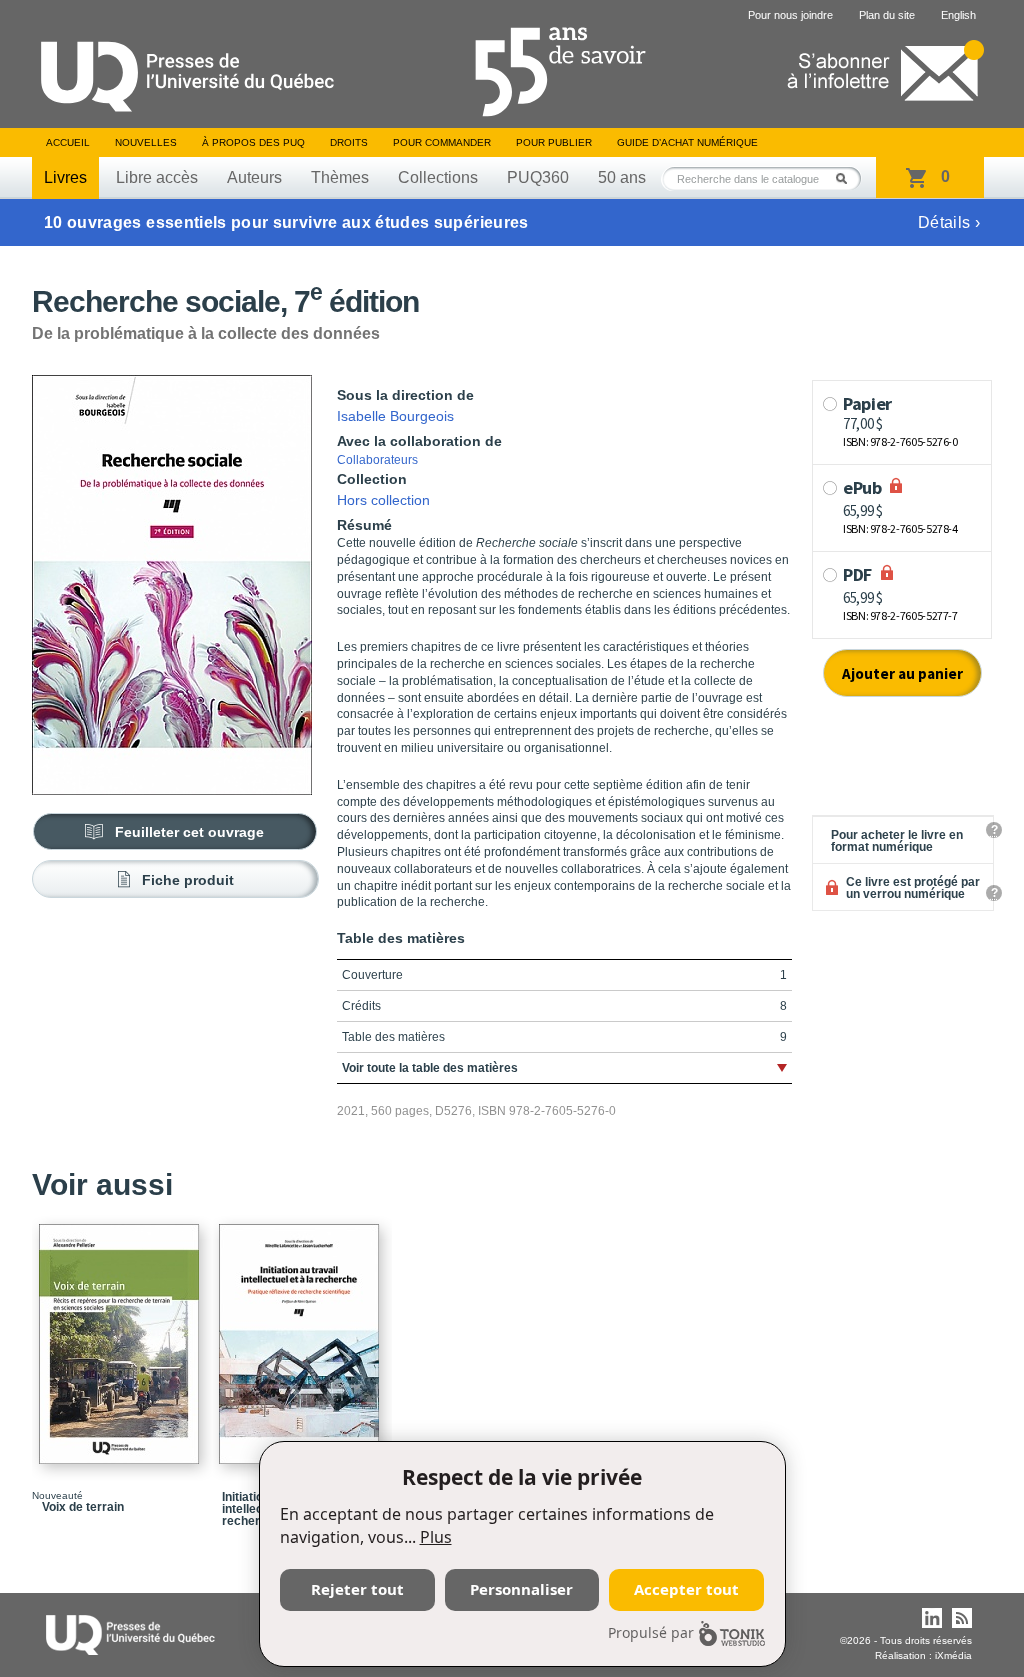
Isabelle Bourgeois (395, 416)
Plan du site (887, 15)
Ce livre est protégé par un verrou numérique (913, 888)
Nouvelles (146, 142)
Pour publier (554, 142)
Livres (65, 177)
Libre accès (157, 177)
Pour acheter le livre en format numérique (897, 841)
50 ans (622, 177)
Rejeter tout (357, 1589)
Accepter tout (686, 1589)
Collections (438, 177)
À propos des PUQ (253, 142)
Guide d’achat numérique (687, 142)
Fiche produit (188, 880)
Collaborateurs (377, 460)
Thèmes (340, 177)
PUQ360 (538, 177)
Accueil (68, 142)
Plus (436, 1537)
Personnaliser (521, 1589)
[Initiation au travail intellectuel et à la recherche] (302, 1335)
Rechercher (847, 178)
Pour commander (442, 142)
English (958, 15)
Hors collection (383, 500)
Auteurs (254, 177)
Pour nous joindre (790, 15)
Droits (349, 142)
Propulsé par (651, 1632)
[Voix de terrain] (122, 1335)
